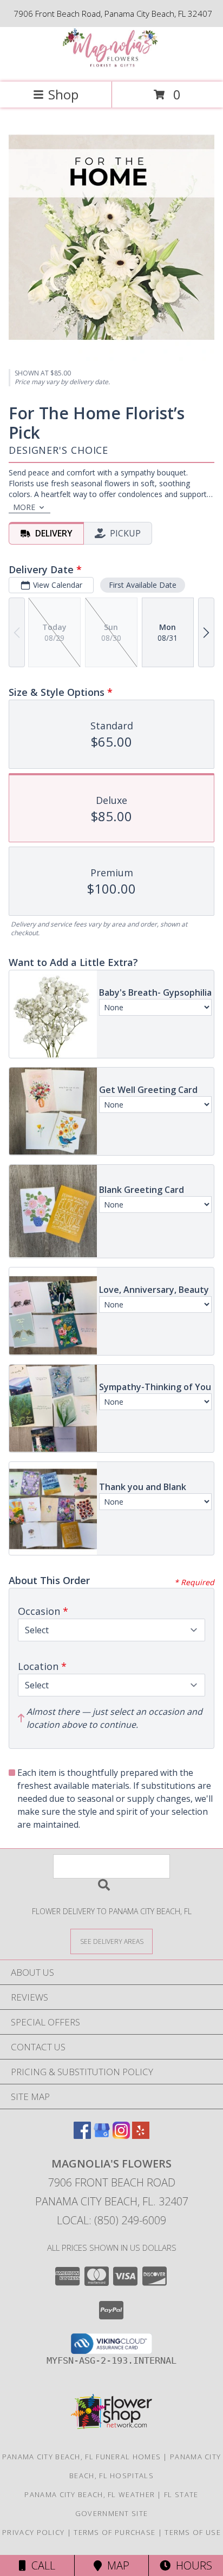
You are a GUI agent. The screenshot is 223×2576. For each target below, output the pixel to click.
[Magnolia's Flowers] (111, 66)
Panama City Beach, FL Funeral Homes (82, 2457)
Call (41, 2565)
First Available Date (143, 585)
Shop (63, 94)
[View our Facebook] (82, 2135)
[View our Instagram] (121, 2135)
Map (116, 2565)
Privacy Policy (33, 2532)
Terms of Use (193, 2532)
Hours (191, 2565)
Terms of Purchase (114, 2532)
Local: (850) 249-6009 (111, 2220)
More (24, 507)
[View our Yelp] (141, 2135)
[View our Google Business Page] (102, 2135)
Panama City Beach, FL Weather (90, 2494)
